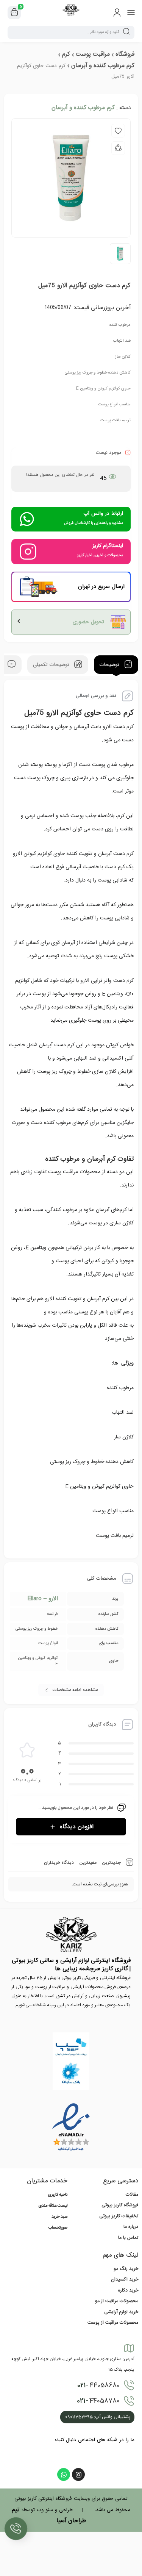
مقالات (132, 2195)
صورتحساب (58, 2228)
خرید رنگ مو (126, 2269)
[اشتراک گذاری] (118, 148)
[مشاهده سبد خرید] (14, 13)
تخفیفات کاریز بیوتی (119, 2216)
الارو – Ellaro (43, 1599)
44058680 (98, 2385)
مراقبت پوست (93, 54)
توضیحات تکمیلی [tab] (52, 665)
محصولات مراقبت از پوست (113, 2323)
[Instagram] (78, 2474)
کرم (66, 54)
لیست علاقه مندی (53, 2206)
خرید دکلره (128, 2290)
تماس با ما (128, 2238)
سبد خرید (59, 2217)
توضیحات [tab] (110, 665)
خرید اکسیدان (125, 2279)
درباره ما (131, 2227)
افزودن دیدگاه (77, 1827)
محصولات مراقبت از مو (117, 2301)
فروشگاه (125, 54)
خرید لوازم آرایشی (121, 2312)
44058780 (98, 2401)
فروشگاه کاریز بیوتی (120, 2205)
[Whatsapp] (64, 2474)
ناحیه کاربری (58, 2195)
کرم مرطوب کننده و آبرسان (103, 66)
